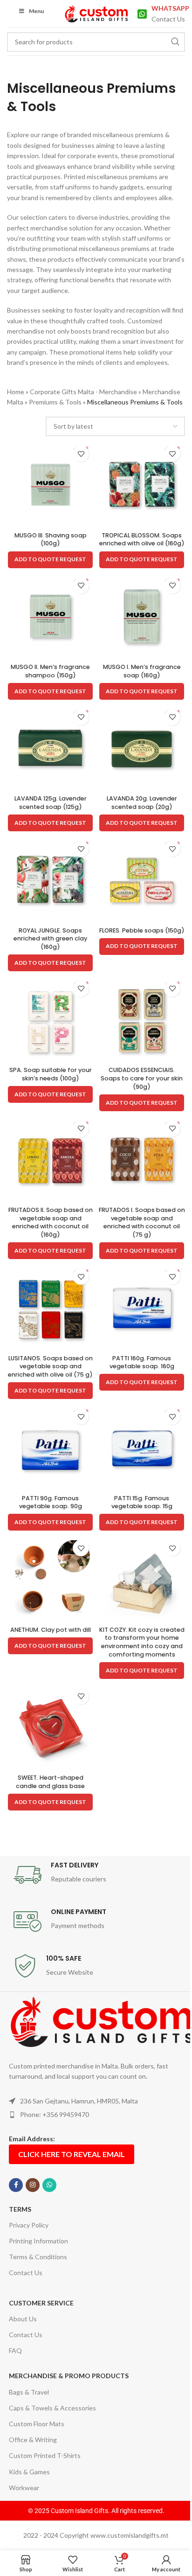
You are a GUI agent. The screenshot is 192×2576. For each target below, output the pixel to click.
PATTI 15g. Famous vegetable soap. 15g (142, 1502)
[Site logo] (96, 13)
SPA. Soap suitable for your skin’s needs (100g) (51, 1074)
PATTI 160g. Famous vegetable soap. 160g (142, 1362)
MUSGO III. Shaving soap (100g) (51, 540)
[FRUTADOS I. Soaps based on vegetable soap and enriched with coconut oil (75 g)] (142, 1159)
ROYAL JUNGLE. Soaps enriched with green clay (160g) (50, 939)
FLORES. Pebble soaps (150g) (142, 930)
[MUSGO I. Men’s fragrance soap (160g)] (142, 616)
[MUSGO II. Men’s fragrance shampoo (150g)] (50, 616)
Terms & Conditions (38, 2257)
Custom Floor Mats (37, 2424)
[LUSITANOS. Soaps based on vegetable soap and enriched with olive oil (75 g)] (50, 1307)
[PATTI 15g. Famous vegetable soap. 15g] (142, 1447)
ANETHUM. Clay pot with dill (51, 1630)
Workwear (24, 2488)
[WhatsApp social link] (49, 2185)
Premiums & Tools (55, 402)
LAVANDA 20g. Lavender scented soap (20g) (142, 803)
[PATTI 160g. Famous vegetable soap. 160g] (142, 1307)
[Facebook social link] (16, 2185)
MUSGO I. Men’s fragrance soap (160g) (142, 671)
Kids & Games (29, 2472)
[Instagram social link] (33, 2185)
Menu (36, 11)
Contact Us (26, 2273)
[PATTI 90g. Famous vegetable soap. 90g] (50, 1447)
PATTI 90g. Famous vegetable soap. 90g (51, 1502)
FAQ (15, 2350)
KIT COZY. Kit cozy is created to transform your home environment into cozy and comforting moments (142, 1642)
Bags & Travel (29, 2392)
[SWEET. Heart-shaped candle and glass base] (50, 1727)
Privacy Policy (29, 2225)
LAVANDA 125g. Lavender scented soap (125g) (51, 803)
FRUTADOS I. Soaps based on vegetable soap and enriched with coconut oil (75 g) (142, 1222)
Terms (20, 2209)
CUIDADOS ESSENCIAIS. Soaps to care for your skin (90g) (142, 1078)
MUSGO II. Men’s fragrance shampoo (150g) (50, 671)
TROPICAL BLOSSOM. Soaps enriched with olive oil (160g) (142, 540)
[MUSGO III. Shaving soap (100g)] (50, 484)
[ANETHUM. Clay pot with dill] (50, 1579)
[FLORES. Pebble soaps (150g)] (142, 879)
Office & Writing (33, 2440)
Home (16, 392)
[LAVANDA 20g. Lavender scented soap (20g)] (142, 748)
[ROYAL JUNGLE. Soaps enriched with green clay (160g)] (50, 879)
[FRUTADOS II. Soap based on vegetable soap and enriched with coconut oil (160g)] (50, 1159)
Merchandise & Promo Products (69, 2376)
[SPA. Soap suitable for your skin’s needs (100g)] (50, 1019)
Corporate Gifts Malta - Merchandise (83, 392)
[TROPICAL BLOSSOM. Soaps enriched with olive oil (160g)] (142, 484)
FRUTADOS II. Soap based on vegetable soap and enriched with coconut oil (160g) (51, 1222)
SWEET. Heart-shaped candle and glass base (50, 1782)
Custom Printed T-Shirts (45, 2455)
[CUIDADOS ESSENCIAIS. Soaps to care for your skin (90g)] (142, 1019)
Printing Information (38, 2241)
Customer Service (41, 2303)
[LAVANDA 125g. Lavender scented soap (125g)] (50, 748)
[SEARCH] (175, 42)
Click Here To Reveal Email (72, 2154)
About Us (23, 2319)
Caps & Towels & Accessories (52, 2408)
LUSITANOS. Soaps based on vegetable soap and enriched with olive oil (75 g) (50, 1366)
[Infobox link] (161, 14)
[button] (50, 560)
